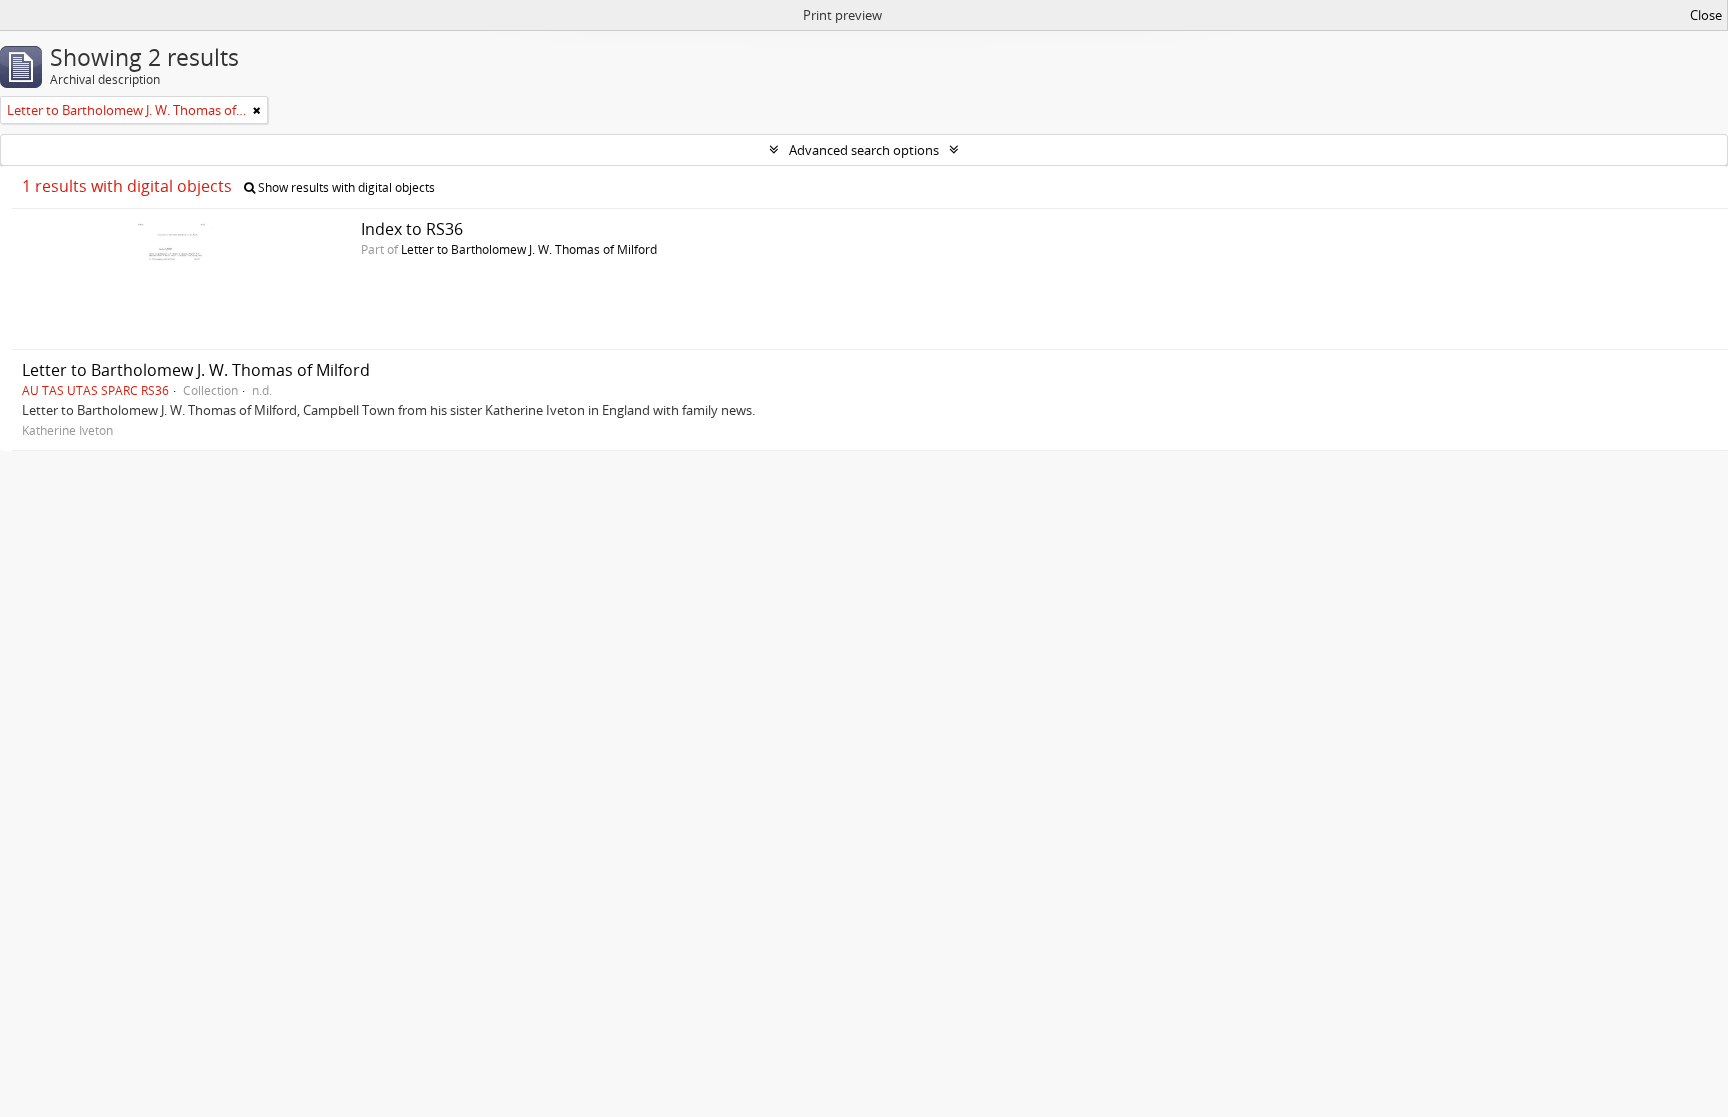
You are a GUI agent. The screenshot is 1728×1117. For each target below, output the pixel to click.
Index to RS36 (412, 229)
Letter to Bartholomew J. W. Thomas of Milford (529, 249)
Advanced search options (864, 150)
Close (1706, 15)
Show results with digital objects (345, 187)
